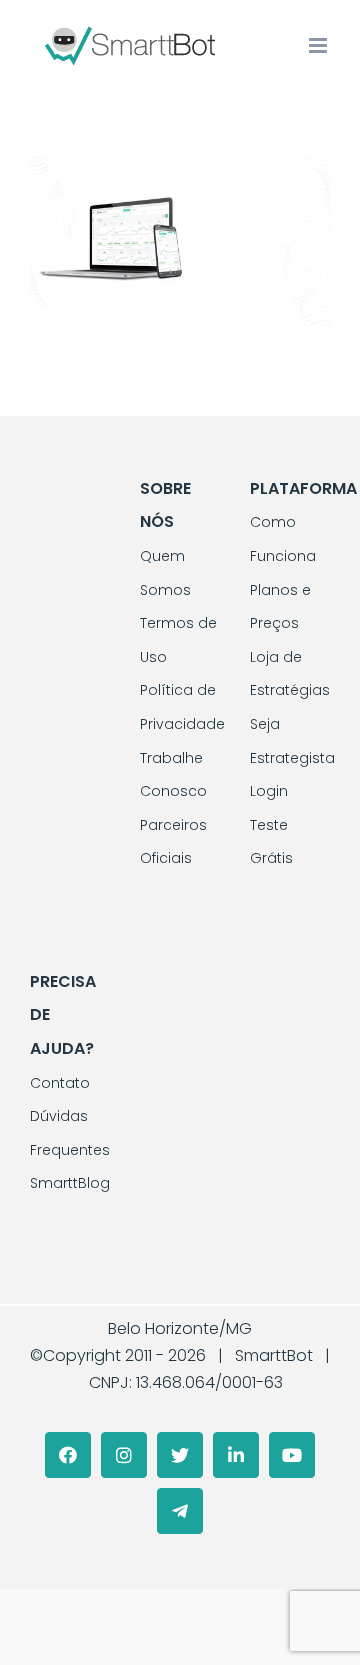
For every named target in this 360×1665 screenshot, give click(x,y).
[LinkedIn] (236, 1455)
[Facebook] (68, 1455)
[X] (180, 1455)
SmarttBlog (70, 1183)
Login (269, 791)
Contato (60, 1083)
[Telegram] (180, 1511)
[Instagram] (124, 1455)
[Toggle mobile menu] (319, 45)
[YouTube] (292, 1455)
